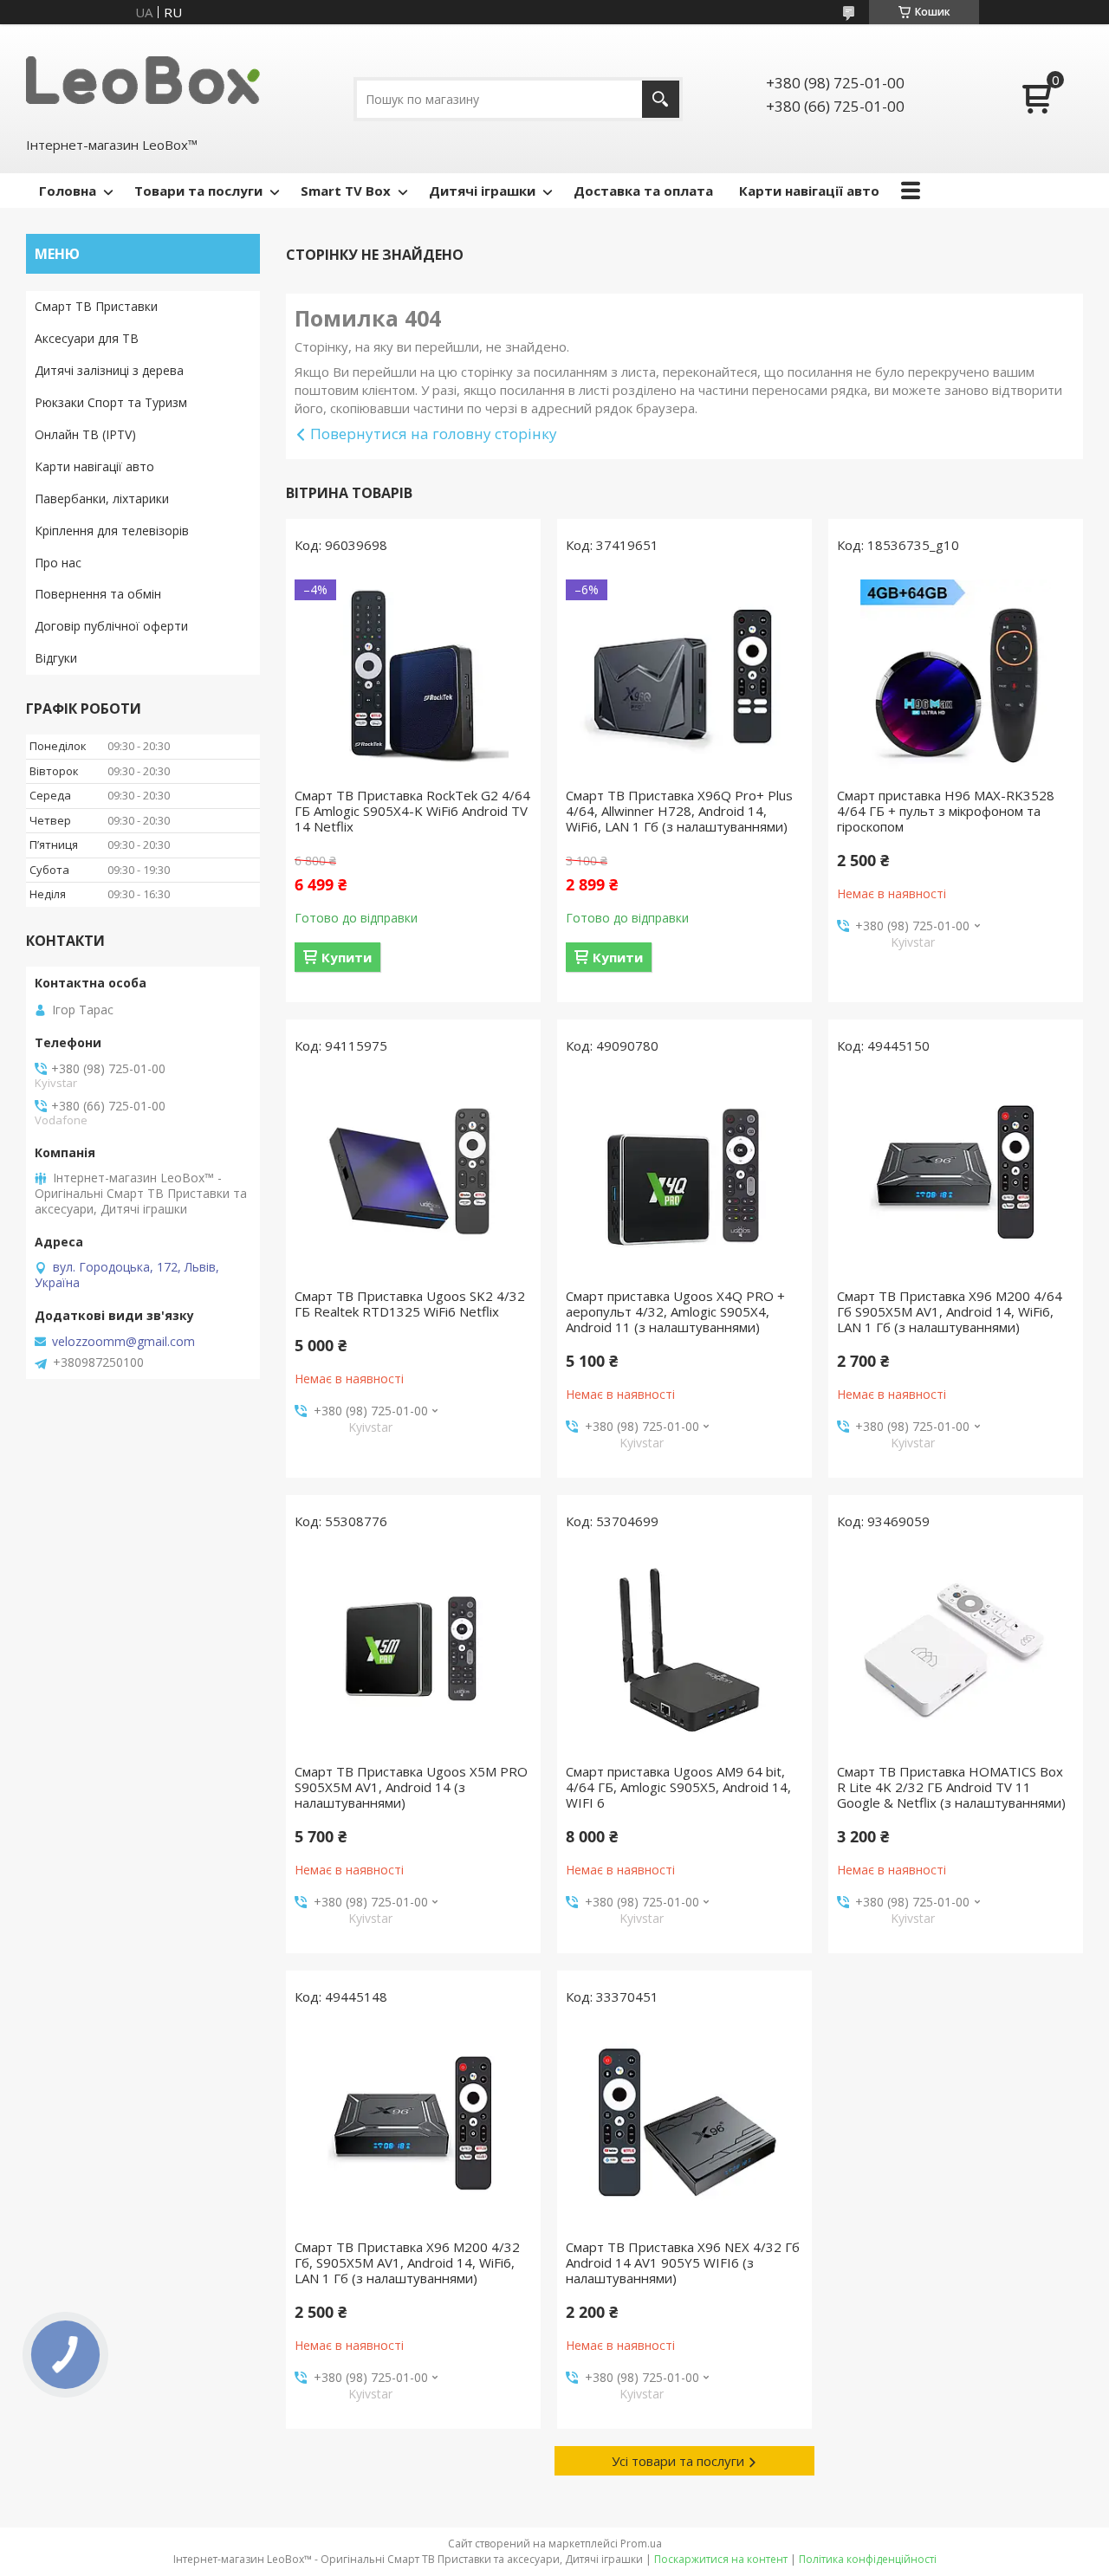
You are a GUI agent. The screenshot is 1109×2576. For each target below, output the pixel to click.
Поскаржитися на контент (721, 2559)
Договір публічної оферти (111, 626)
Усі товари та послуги (678, 2461)
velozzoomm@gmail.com (123, 1342)
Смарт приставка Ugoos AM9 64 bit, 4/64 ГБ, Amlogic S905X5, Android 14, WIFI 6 (678, 1787)
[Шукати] (661, 99)
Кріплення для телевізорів (112, 531)
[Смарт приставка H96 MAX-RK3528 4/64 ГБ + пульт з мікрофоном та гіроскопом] (956, 675)
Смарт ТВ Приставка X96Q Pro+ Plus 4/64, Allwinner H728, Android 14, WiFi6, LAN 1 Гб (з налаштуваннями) (679, 811)
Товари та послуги (198, 191)
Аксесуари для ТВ (87, 338)
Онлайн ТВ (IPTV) (85, 434)
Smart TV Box (346, 191)
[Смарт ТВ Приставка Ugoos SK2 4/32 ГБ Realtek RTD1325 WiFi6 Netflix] (413, 1175)
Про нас (58, 563)
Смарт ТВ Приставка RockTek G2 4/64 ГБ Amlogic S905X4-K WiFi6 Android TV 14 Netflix (412, 811)
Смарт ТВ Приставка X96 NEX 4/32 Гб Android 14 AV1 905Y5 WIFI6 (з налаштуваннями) (683, 2262)
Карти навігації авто (809, 191)
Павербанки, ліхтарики (102, 498)
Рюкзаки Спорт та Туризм (111, 402)
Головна (68, 191)
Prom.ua (641, 2544)
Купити (347, 957)
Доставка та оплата (643, 191)
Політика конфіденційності (868, 2559)
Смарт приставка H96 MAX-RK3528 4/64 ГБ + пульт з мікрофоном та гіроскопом (946, 811)
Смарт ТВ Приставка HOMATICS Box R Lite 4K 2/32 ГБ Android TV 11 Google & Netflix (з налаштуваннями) (951, 1787)
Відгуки (56, 658)
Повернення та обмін (98, 594)
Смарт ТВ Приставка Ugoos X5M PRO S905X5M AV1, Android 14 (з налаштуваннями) (411, 1787)
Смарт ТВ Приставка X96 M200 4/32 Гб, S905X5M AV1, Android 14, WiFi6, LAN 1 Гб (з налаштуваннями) (407, 2262)
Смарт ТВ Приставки (96, 306)
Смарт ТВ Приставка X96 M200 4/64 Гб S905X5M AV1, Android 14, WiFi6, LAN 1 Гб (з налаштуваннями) (950, 1311)
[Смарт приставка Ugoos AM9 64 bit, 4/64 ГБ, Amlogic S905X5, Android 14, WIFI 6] (684, 1651)
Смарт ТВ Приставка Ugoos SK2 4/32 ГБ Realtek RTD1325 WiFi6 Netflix (410, 1304)
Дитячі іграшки (482, 191)
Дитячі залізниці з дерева (109, 370)
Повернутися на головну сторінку (434, 434)
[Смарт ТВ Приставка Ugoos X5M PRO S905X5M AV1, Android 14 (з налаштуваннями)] (413, 1651)
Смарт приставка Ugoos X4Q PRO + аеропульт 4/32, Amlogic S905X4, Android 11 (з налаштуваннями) (675, 1311)
